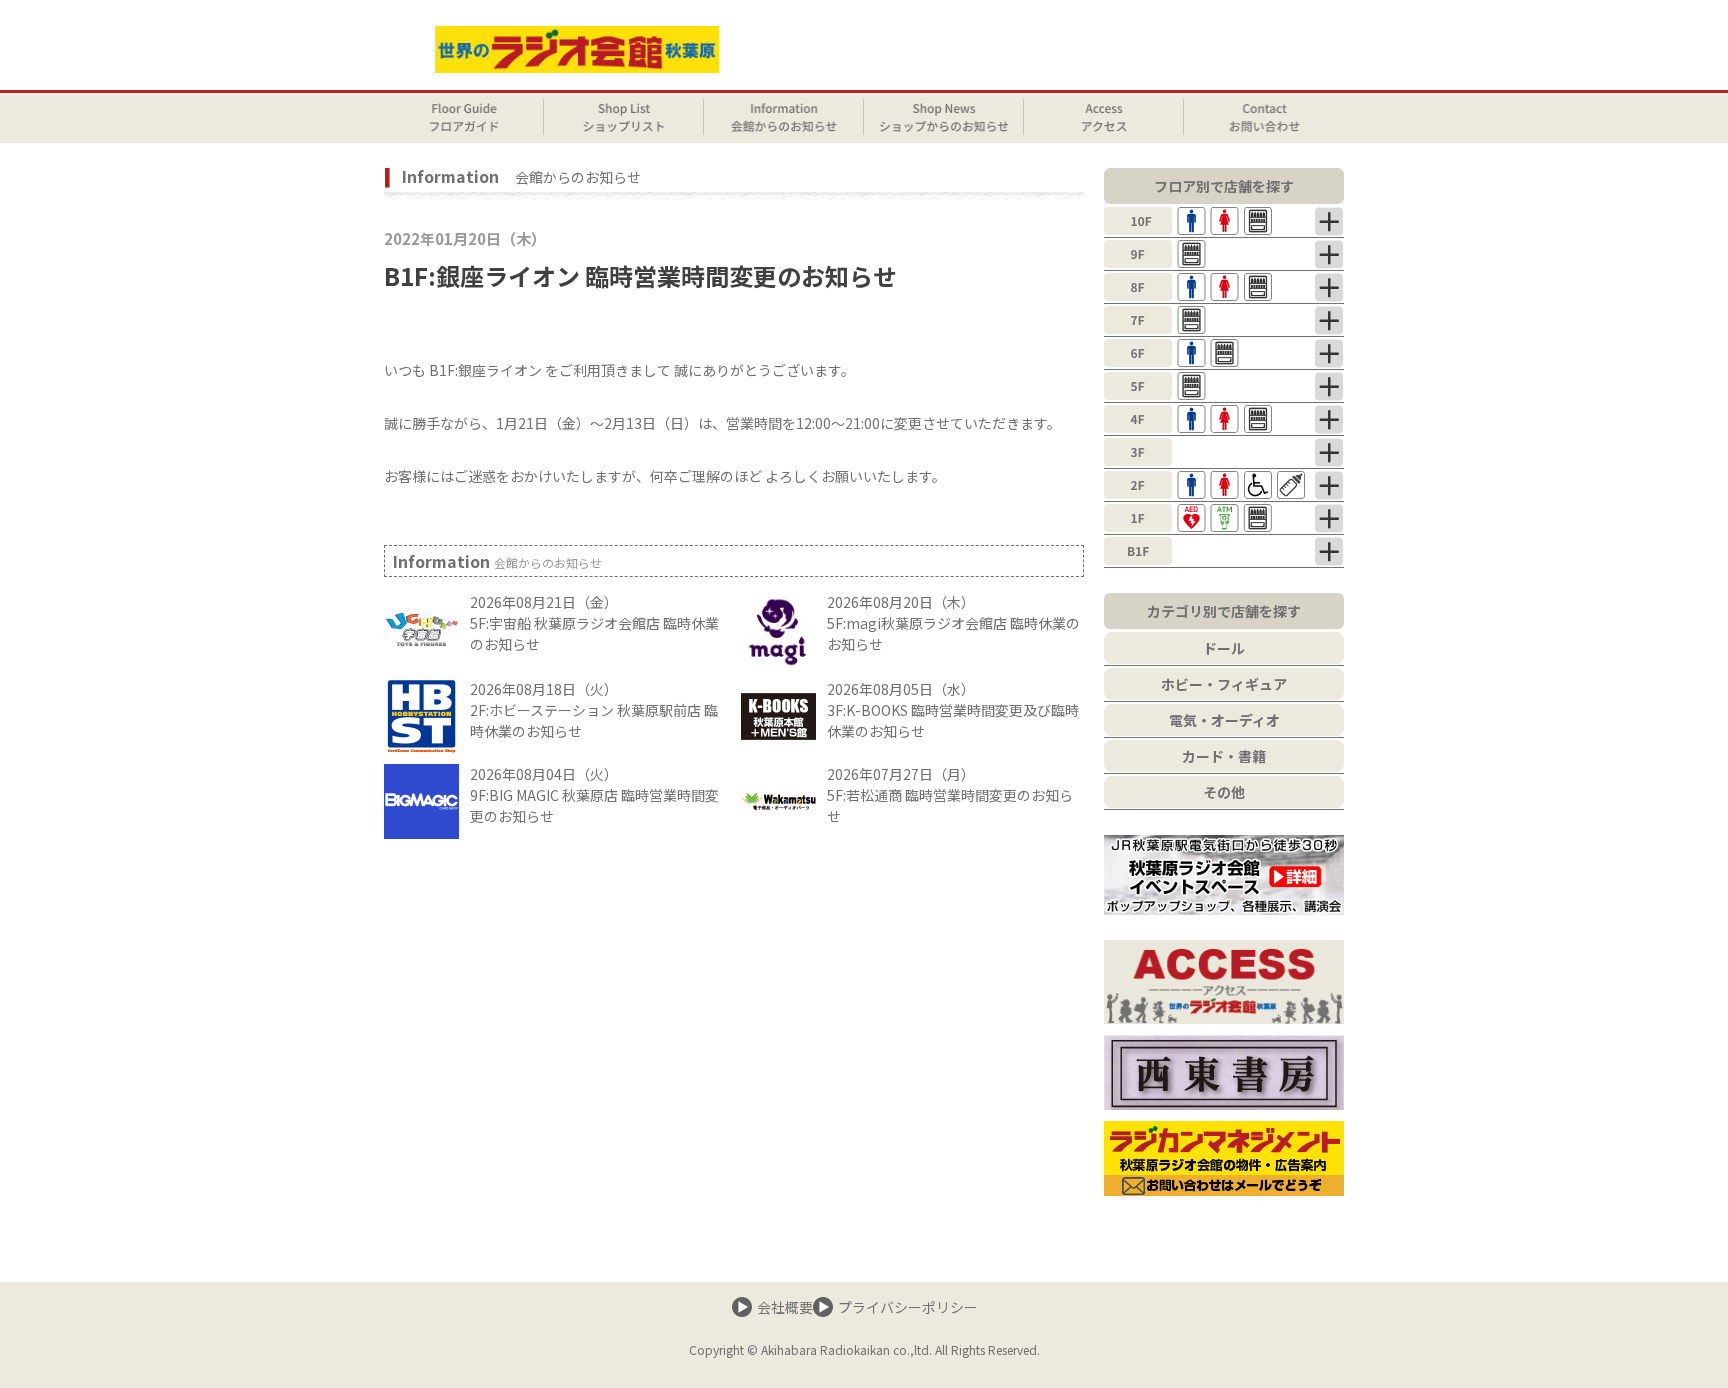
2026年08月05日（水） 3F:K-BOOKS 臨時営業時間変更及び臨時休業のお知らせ (953, 710)
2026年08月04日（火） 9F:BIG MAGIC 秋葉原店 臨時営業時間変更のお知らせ (594, 795)
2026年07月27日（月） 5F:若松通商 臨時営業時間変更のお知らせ (950, 795)
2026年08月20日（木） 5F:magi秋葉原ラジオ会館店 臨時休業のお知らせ (953, 623)
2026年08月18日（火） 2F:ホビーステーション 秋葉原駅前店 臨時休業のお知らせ (594, 710)
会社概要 (785, 1307)
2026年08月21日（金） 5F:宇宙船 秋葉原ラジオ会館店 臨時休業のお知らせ (594, 623)
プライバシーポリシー (908, 1307)
